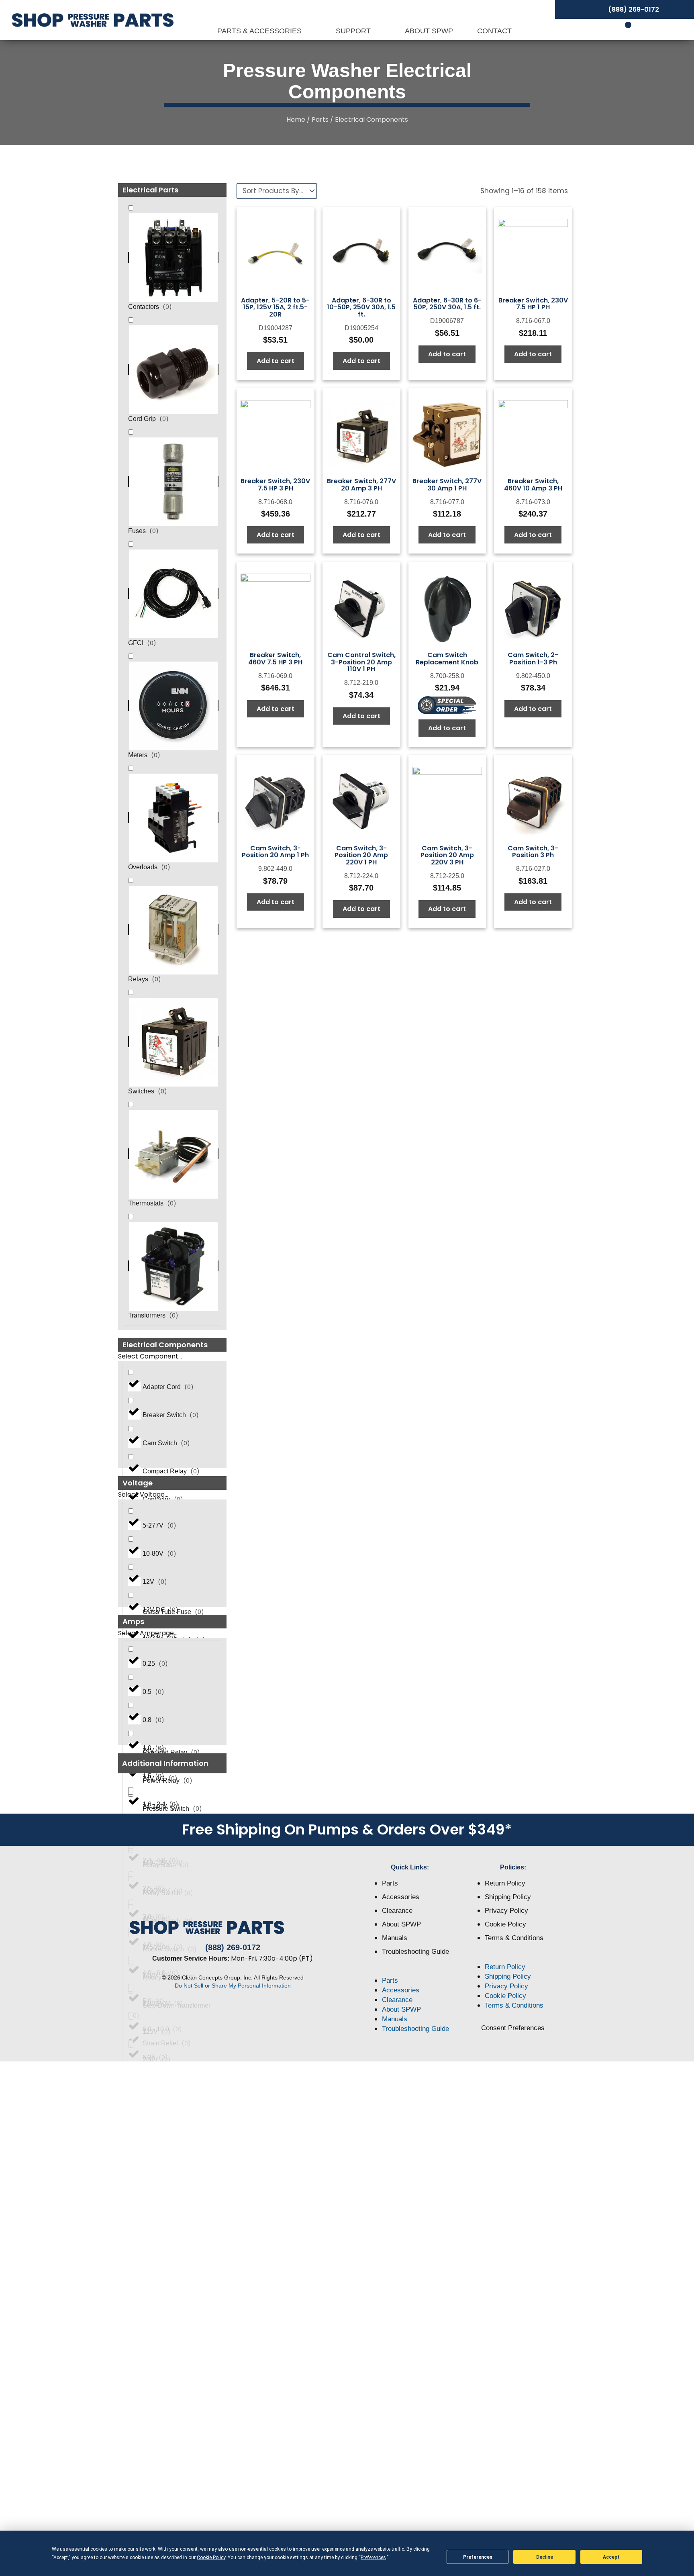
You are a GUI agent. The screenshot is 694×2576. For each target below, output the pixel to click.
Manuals (395, 1938)
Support (354, 31)
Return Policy (505, 1883)
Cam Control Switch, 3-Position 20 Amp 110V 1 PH (361, 662)
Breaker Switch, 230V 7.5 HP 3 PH (275, 485)
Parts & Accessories (260, 31)
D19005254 (361, 328)
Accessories (401, 1897)
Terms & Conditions (514, 1938)
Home (296, 120)
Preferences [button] (373, 2558)
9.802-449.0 (275, 869)
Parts (320, 120)
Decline (545, 2557)
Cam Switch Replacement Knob (447, 659)
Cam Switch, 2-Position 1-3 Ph (533, 659)
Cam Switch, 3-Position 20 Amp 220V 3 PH (447, 855)
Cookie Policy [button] (211, 2558)
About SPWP (429, 31)
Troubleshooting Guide (415, 1952)
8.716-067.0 (533, 321)
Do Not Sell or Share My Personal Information (233, 1986)
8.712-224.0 (361, 876)
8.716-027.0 (533, 869)
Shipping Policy (508, 1897)
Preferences (478, 2557)
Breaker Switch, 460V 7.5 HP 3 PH (275, 659)
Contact (494, 31)
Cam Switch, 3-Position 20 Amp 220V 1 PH (361, 855)
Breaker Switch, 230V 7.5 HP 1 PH (533, 304)
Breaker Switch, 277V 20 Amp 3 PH (361, 485)
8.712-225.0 (447, 876)
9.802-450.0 (533, 676)
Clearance (397, 1911)
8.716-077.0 (447, 502)
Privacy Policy (506, 1911)
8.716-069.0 (275, 676)
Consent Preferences (513, 2028)
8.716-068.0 (275, 502)
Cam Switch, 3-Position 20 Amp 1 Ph (275, 852)
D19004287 (276, 328)
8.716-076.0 (361, 502)
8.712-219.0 (361, 683)
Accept (611, 2557)
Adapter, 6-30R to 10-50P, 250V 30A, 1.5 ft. (361, 307)
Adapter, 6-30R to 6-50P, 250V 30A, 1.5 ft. (447, 304)
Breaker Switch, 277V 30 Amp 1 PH (447, 485)
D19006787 (447, 321)
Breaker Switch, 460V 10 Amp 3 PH (533, 485)
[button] (172, 1764)
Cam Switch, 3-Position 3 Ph (533, 852)
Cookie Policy (505, 1924)
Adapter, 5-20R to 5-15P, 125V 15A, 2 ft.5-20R (275, 307)
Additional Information (165, 1763)
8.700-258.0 (447, 676)
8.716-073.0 (533, 502)
